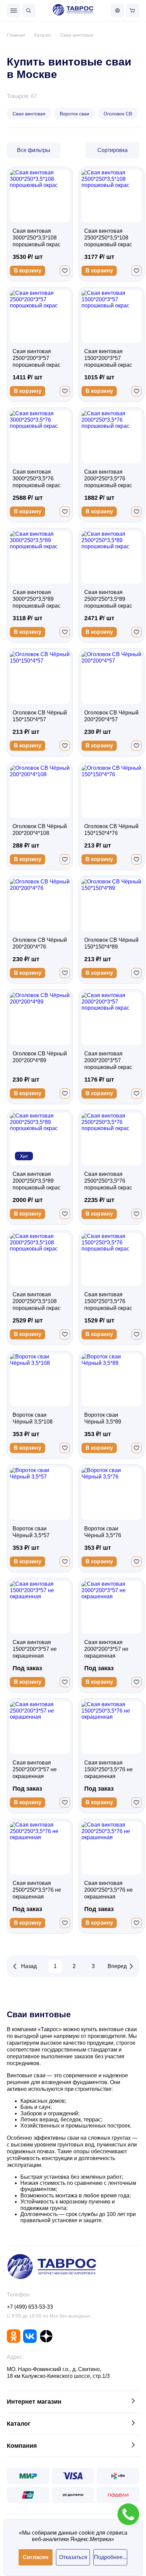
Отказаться (73, 2557)
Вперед (117, 1966)
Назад (29, 1966)
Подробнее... (110, 2557)
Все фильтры (34, 150)
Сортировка (113, 150)
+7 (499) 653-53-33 (30, 2307)
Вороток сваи (75, 114)
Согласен (36, 2557)
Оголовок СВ (118, 114)
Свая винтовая (29, 114)
